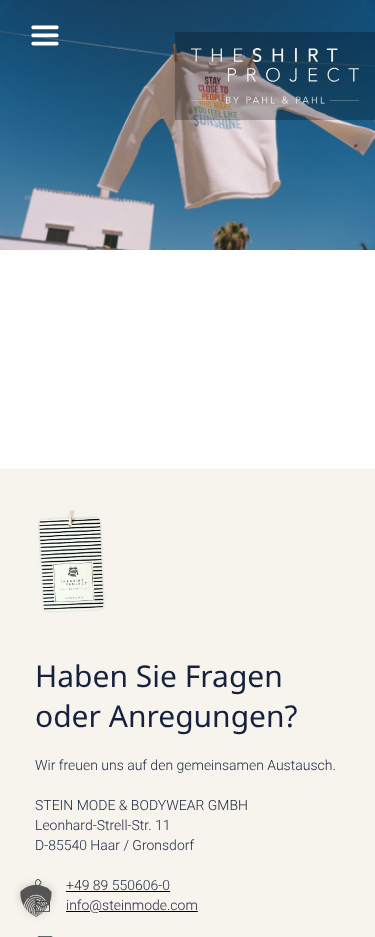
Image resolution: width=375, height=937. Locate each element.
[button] (36, 901)
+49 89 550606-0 (118, 886)
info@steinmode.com (132, 906)
